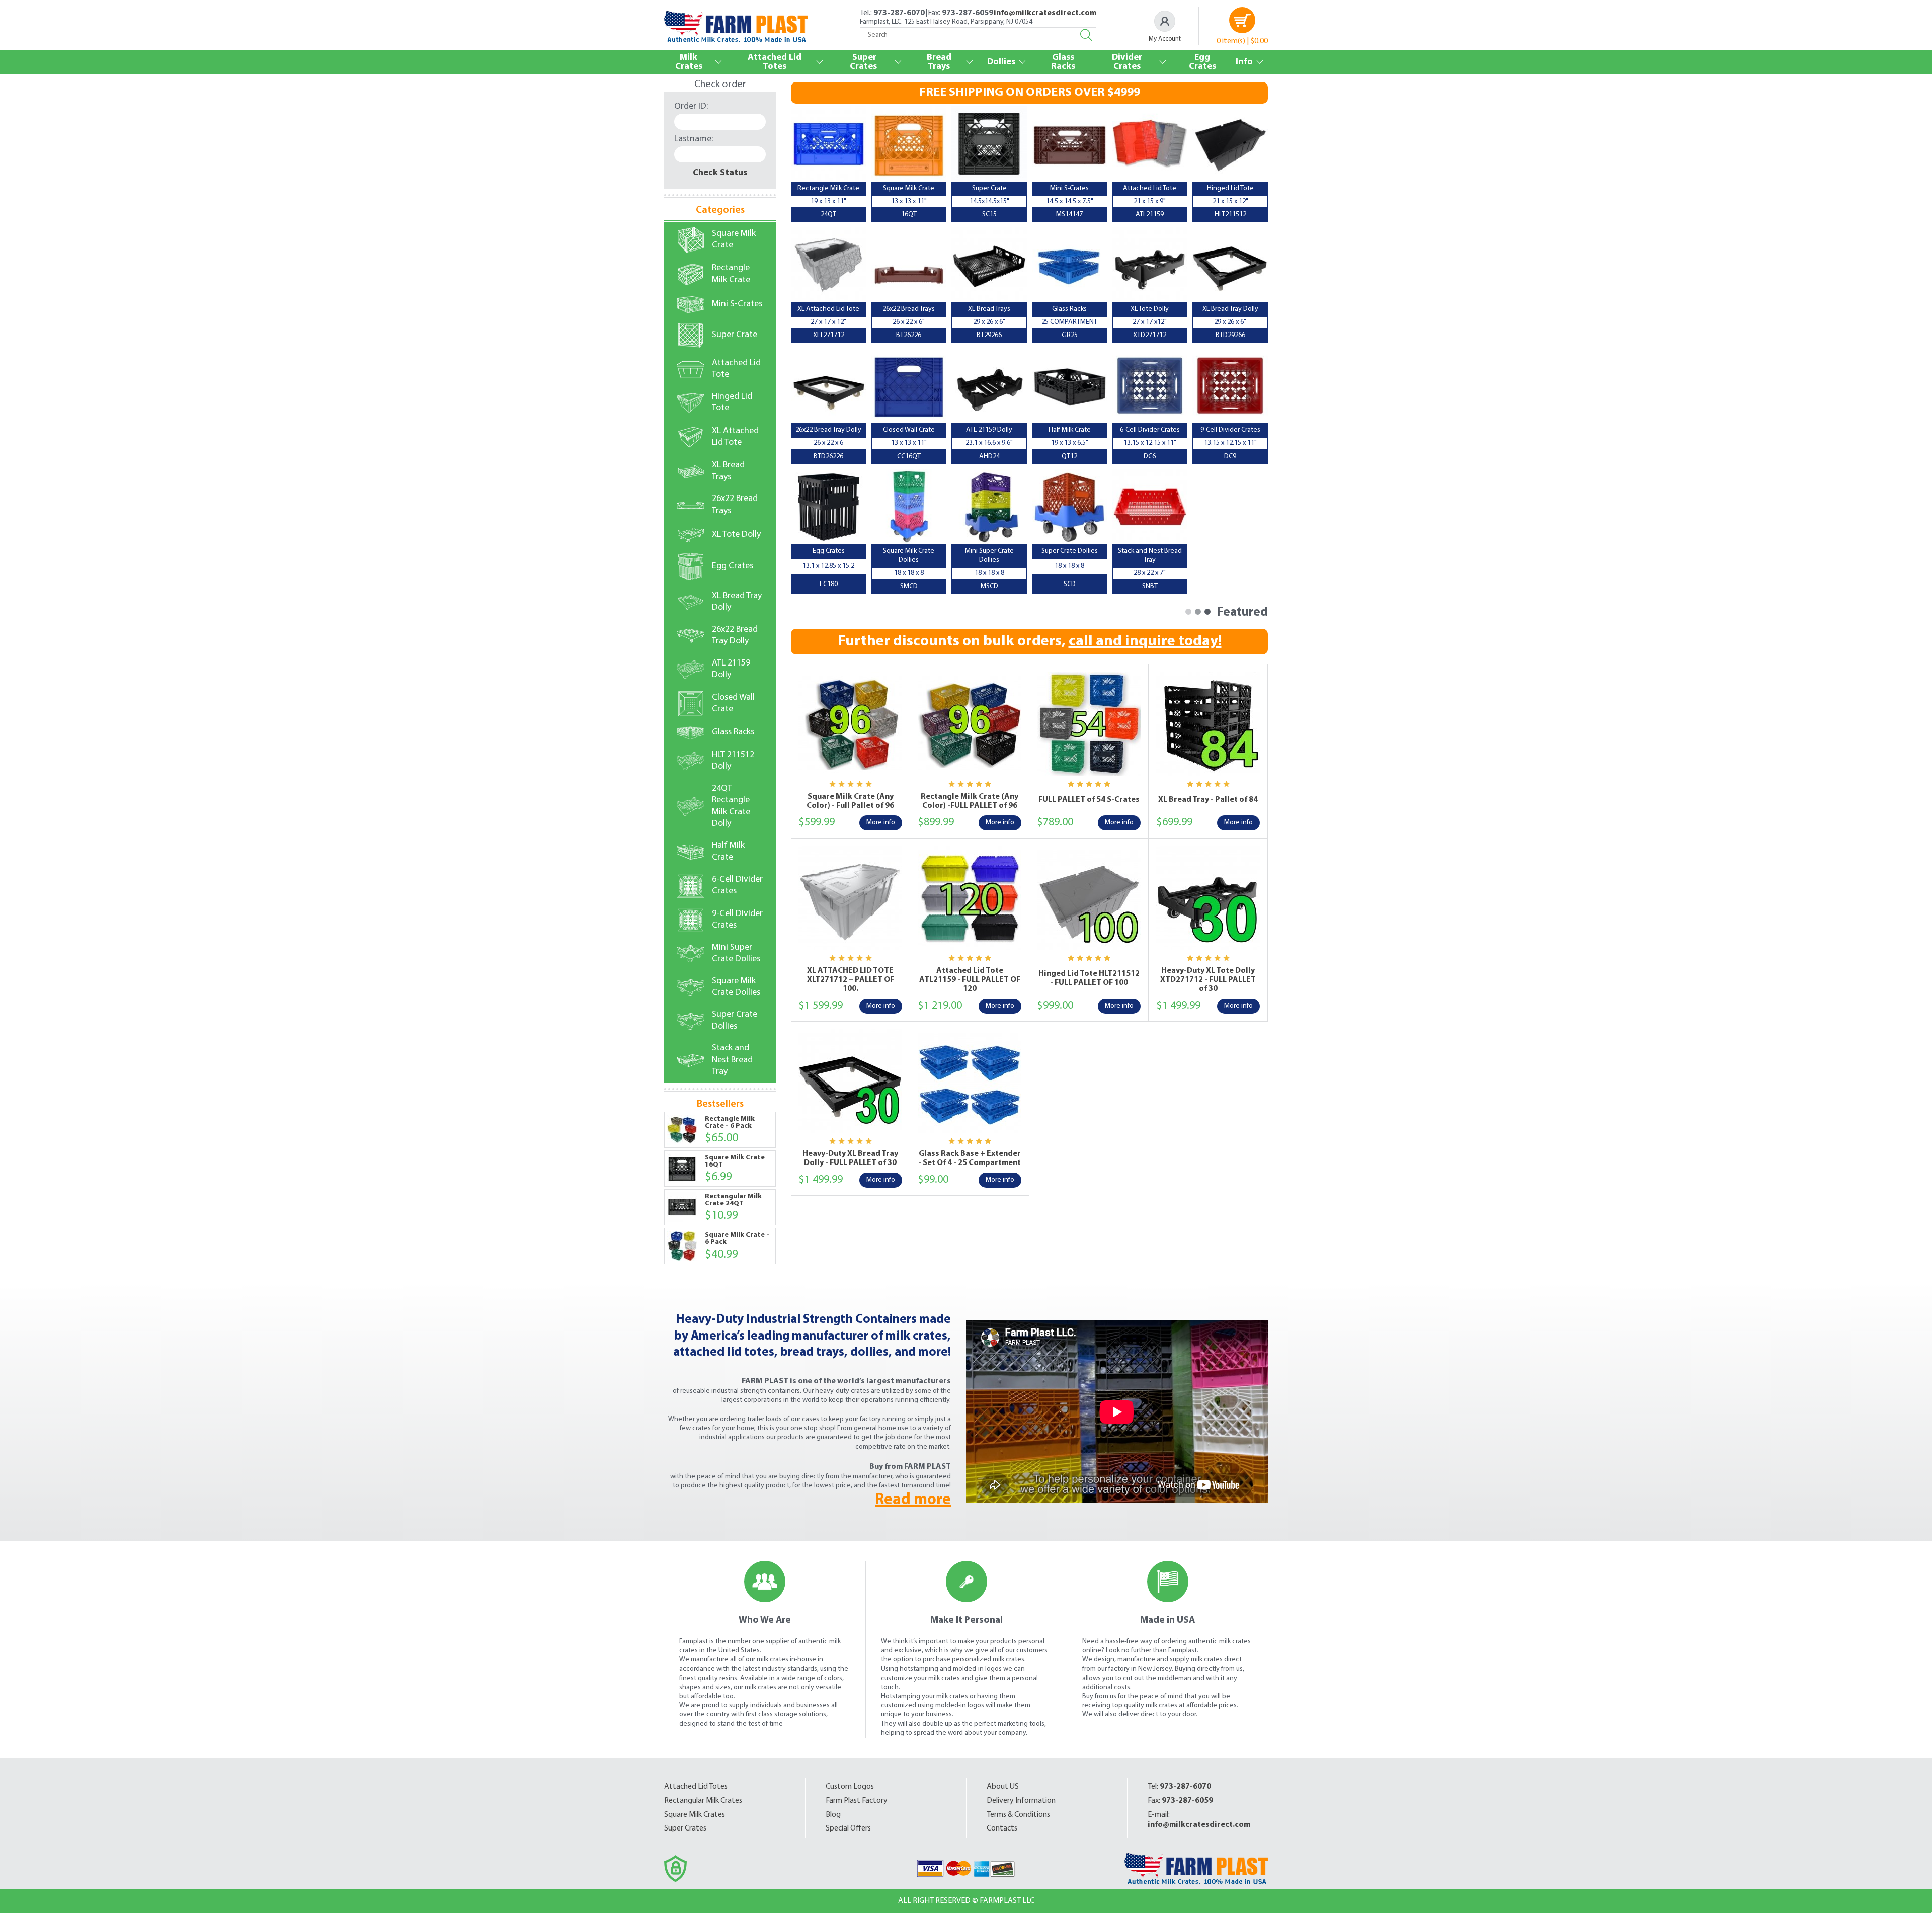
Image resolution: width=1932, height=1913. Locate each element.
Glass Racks (1063, 62)
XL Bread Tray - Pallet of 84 (1208, 800)
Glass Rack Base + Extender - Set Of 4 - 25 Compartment (970, 1158)
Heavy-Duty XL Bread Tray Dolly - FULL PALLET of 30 (850, 1158)
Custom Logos (850, 1787)
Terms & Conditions (1018, 1815)
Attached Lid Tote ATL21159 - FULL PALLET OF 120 (970, 980)
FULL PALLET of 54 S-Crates (1089, 800)
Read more (913, 1500)
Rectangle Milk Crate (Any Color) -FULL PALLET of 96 (970, 801)
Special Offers (848, 1828)
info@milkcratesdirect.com (1045, 13)
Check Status (720, 173)
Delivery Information (1021, 1801)
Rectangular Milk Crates (703, 1801)
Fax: (1180, 1801)
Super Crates (685, 1828)
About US (1003, 1787)
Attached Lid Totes (696, 1787)
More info (881, 823)
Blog (833, 1815)
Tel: (1179, 1787)
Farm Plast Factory (857, 1801)
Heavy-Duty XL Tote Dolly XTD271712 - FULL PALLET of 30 (1208, 980)
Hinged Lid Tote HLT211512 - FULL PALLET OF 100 (1089, 978)
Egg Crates (1202, 62)
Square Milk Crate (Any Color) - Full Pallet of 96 (850, 801)
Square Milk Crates (695, 1815)
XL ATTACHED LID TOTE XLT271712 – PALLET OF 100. (851, 980)
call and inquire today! (1145, 642)
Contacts (1002, 1828)
